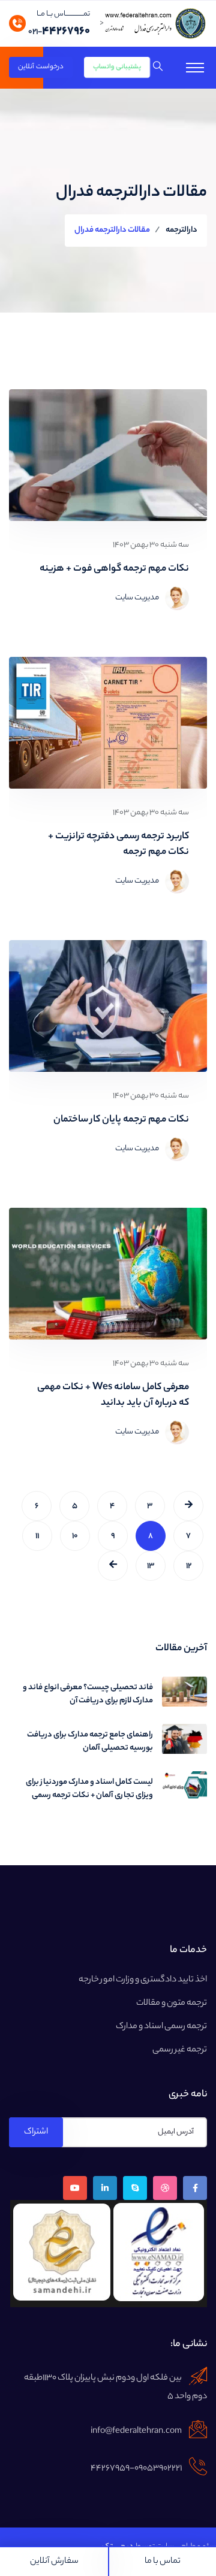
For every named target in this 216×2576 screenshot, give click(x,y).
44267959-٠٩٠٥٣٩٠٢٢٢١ (136, 2469)
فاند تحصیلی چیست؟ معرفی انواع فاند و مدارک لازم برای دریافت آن (88, 1695)
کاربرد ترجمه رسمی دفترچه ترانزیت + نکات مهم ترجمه (118, 845)
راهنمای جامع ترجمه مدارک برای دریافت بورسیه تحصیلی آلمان (90, 1742)
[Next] (188, 1506)
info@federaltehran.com (136, 2432)
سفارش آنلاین (54, 2562)
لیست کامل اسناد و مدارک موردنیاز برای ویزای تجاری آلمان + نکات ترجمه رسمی (89, 1789)
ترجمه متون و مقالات (172, 2004)
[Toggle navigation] (195, 68)
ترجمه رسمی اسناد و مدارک (161, 2027)
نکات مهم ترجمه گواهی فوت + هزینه (114, 569)
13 (151, 1566)
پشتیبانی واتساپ (117, 68)
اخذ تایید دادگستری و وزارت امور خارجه (143, 1980)
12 (189, 1566)
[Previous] (113, 1566)
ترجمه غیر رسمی (180, 2050)
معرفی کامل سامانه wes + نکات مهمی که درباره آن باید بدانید (113, 1396)
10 (75, 1536)
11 (37, 1536)
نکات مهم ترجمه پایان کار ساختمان (121, 1120)
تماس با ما (163, 2562)
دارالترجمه (181, 230)
